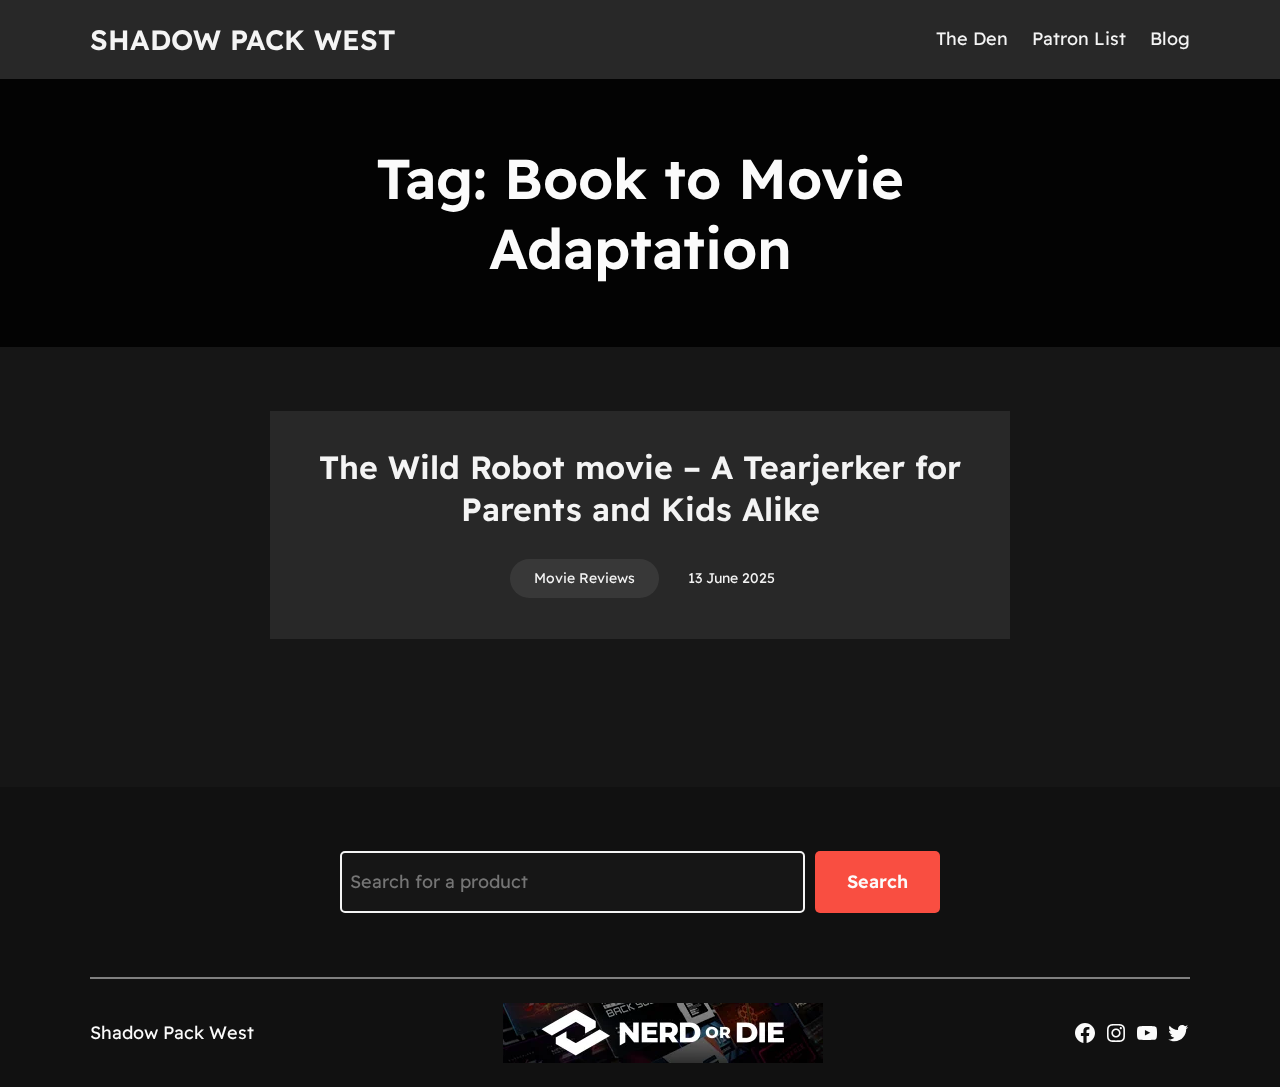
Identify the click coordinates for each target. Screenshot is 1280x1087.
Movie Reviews (584, 578)
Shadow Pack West (243, 39)
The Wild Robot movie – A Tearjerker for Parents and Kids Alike (640, 488)
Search (877, 881)
